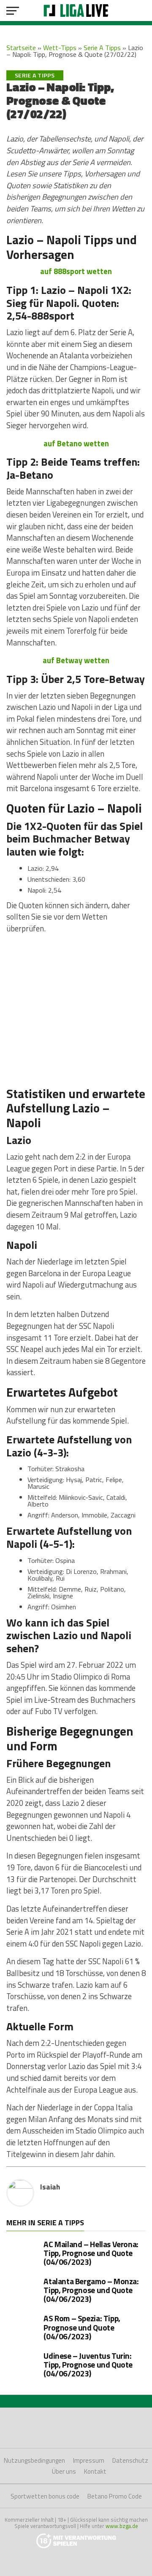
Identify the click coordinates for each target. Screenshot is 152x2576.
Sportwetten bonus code (45, 2496)
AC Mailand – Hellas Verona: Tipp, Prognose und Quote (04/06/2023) (91, 2253)
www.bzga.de (122, 2526)
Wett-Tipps (60, 48)
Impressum (89, 2460)
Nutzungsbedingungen (34, 2460)
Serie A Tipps (102, 48)
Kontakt (95, 2471)
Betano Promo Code (115, 2496)
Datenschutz (130, 2460)
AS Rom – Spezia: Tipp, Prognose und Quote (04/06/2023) (82, 2327)
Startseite (21, 48)
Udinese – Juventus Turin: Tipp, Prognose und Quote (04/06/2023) (88, 2364)
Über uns (64, 2471)
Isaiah (50, 2187)
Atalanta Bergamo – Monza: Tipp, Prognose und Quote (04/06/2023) (91, 2290)
